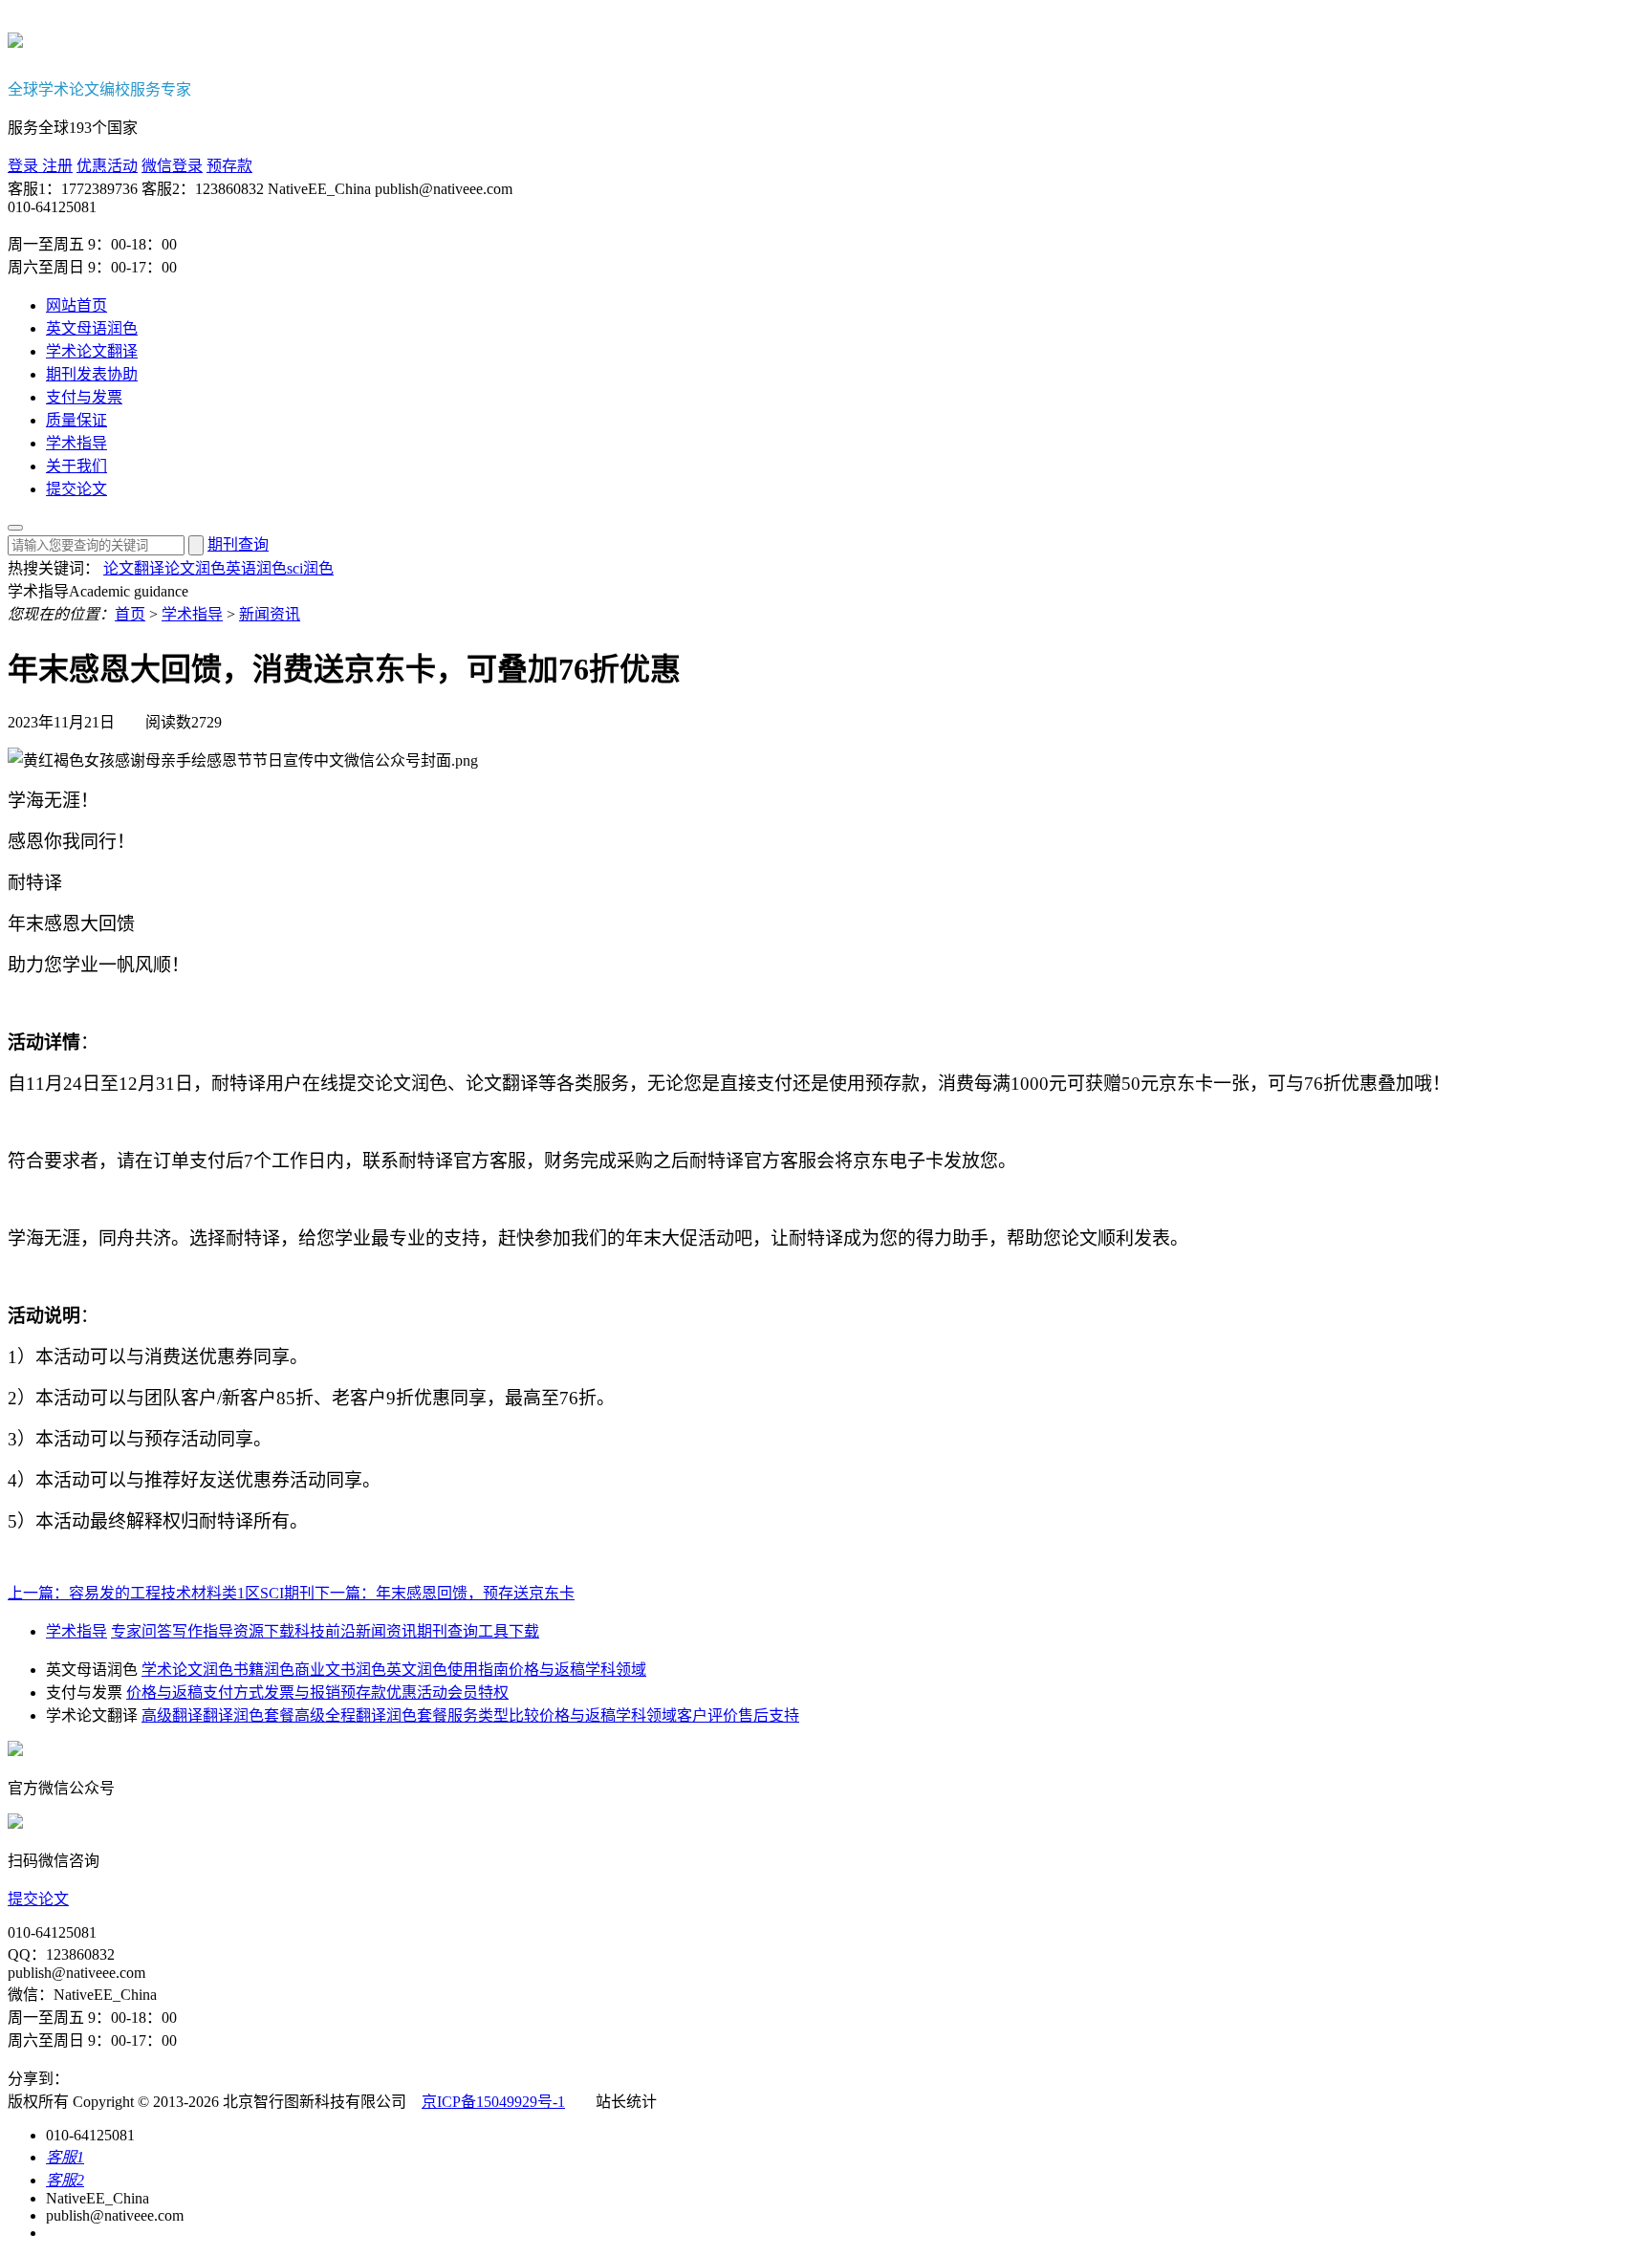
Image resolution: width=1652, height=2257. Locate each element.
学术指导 (76, 443)
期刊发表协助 (92, 374)
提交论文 (76, 489)
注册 (55, 166)
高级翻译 (172, 1715)
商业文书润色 (340, 1670)
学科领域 (616, 1670)
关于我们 (76, 466)
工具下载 (509, 1631)
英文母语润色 (92, 328)
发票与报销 (302, 1693)
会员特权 (478, 1693)
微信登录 (172, 166)
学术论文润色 (187, 1670)
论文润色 (195, 568)
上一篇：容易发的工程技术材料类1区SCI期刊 (161, 1593)
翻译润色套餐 (249, 1715)
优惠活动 (107, 166)
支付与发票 (84, 397)
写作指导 (203, 1631)
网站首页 (76, 305)
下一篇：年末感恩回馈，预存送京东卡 (445, 1593)
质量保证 (76, 420)
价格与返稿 (547, 1670)
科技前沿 (325, 1631)
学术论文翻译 (92, 351)
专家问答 (141, 1631)
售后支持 (769, 1715)
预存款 (229, 166)
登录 (23, 166)
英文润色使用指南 (447, 1670)
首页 (130, 614)
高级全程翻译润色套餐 (371, 1715)
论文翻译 (134, 568)
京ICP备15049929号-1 (493, 2102)
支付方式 (233, 1693)
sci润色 (310, 568)
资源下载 (264, 1631)
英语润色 (256, 568)
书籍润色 (264, 1670)
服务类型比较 (493, 1715)
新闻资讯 (270, 614)
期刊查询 (238, 544)
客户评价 (707, 1715)
